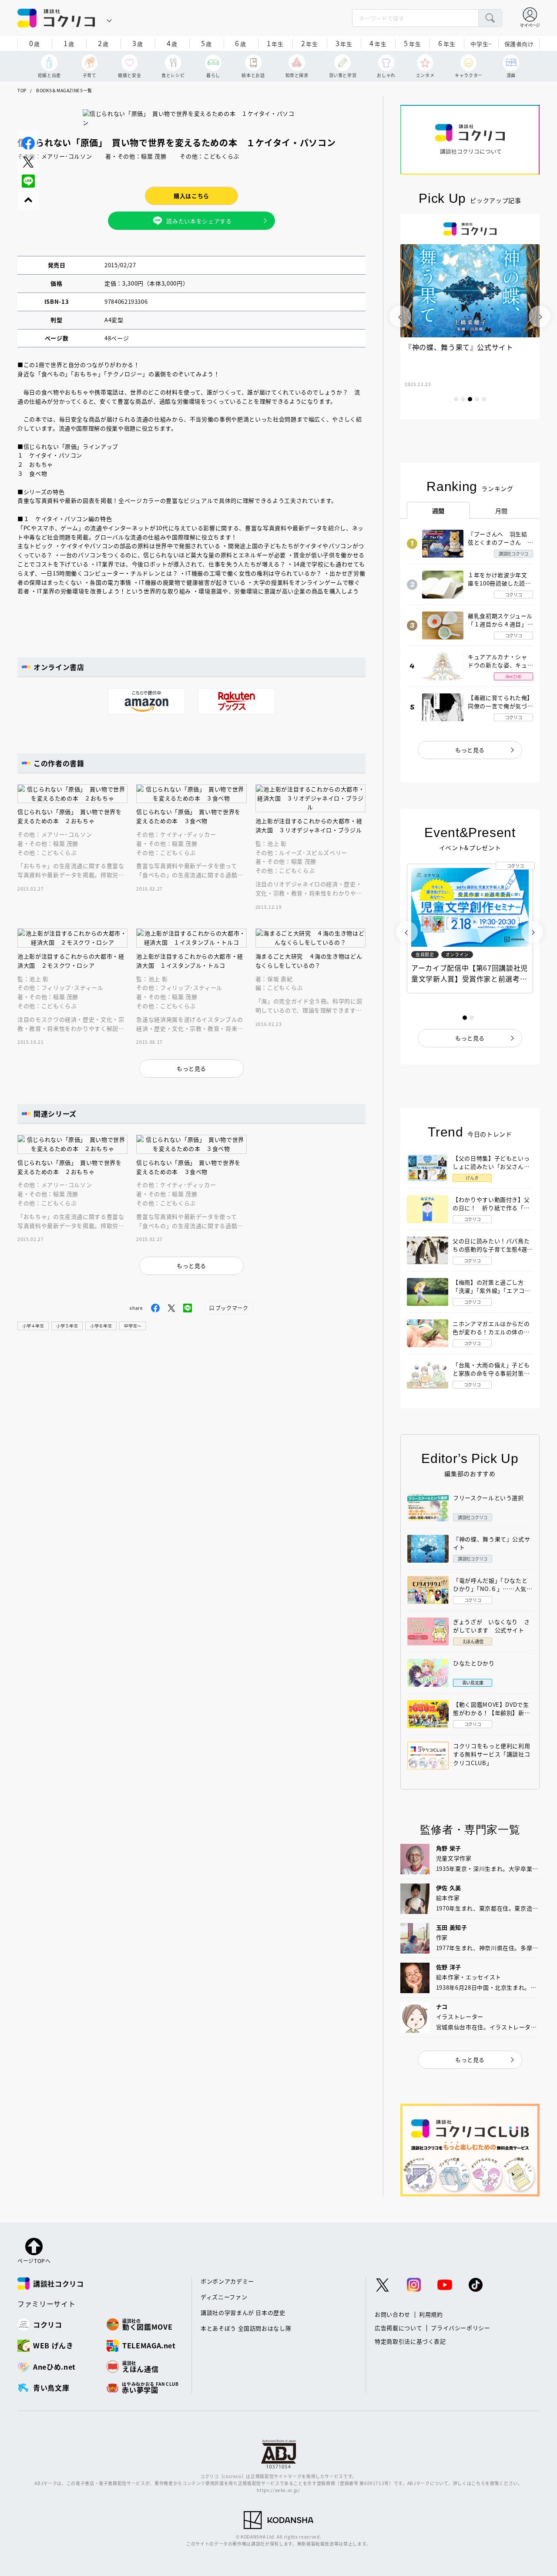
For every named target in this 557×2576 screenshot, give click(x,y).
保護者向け (519, 44)
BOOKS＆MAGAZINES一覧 (64, 90)
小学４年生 (33, 1326)
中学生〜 (133, 1326)
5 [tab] (484, 399)
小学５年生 (67, 1326)
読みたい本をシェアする (199, 221)
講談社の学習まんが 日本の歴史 (243, 2312)
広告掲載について (398, 2328)
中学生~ (481, 44)
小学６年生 (101, 1326)
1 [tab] (456, 399)
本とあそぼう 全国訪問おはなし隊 (246, 2328)
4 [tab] (477, 399)
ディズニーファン (224, 2297)
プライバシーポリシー (461, 2328)
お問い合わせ (393, 2314)
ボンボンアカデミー (227, 2281)
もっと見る (470, 750)
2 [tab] (463, 399)
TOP (22, 90)
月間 (502, 511)
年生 (275, 43)
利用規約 (431, 2314)
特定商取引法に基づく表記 (410, 2341)
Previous (400, 316)
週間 (438, 511)
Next (540, 316)
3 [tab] (470, 399)
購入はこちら (191, 196)
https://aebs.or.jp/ (278, 2490)
